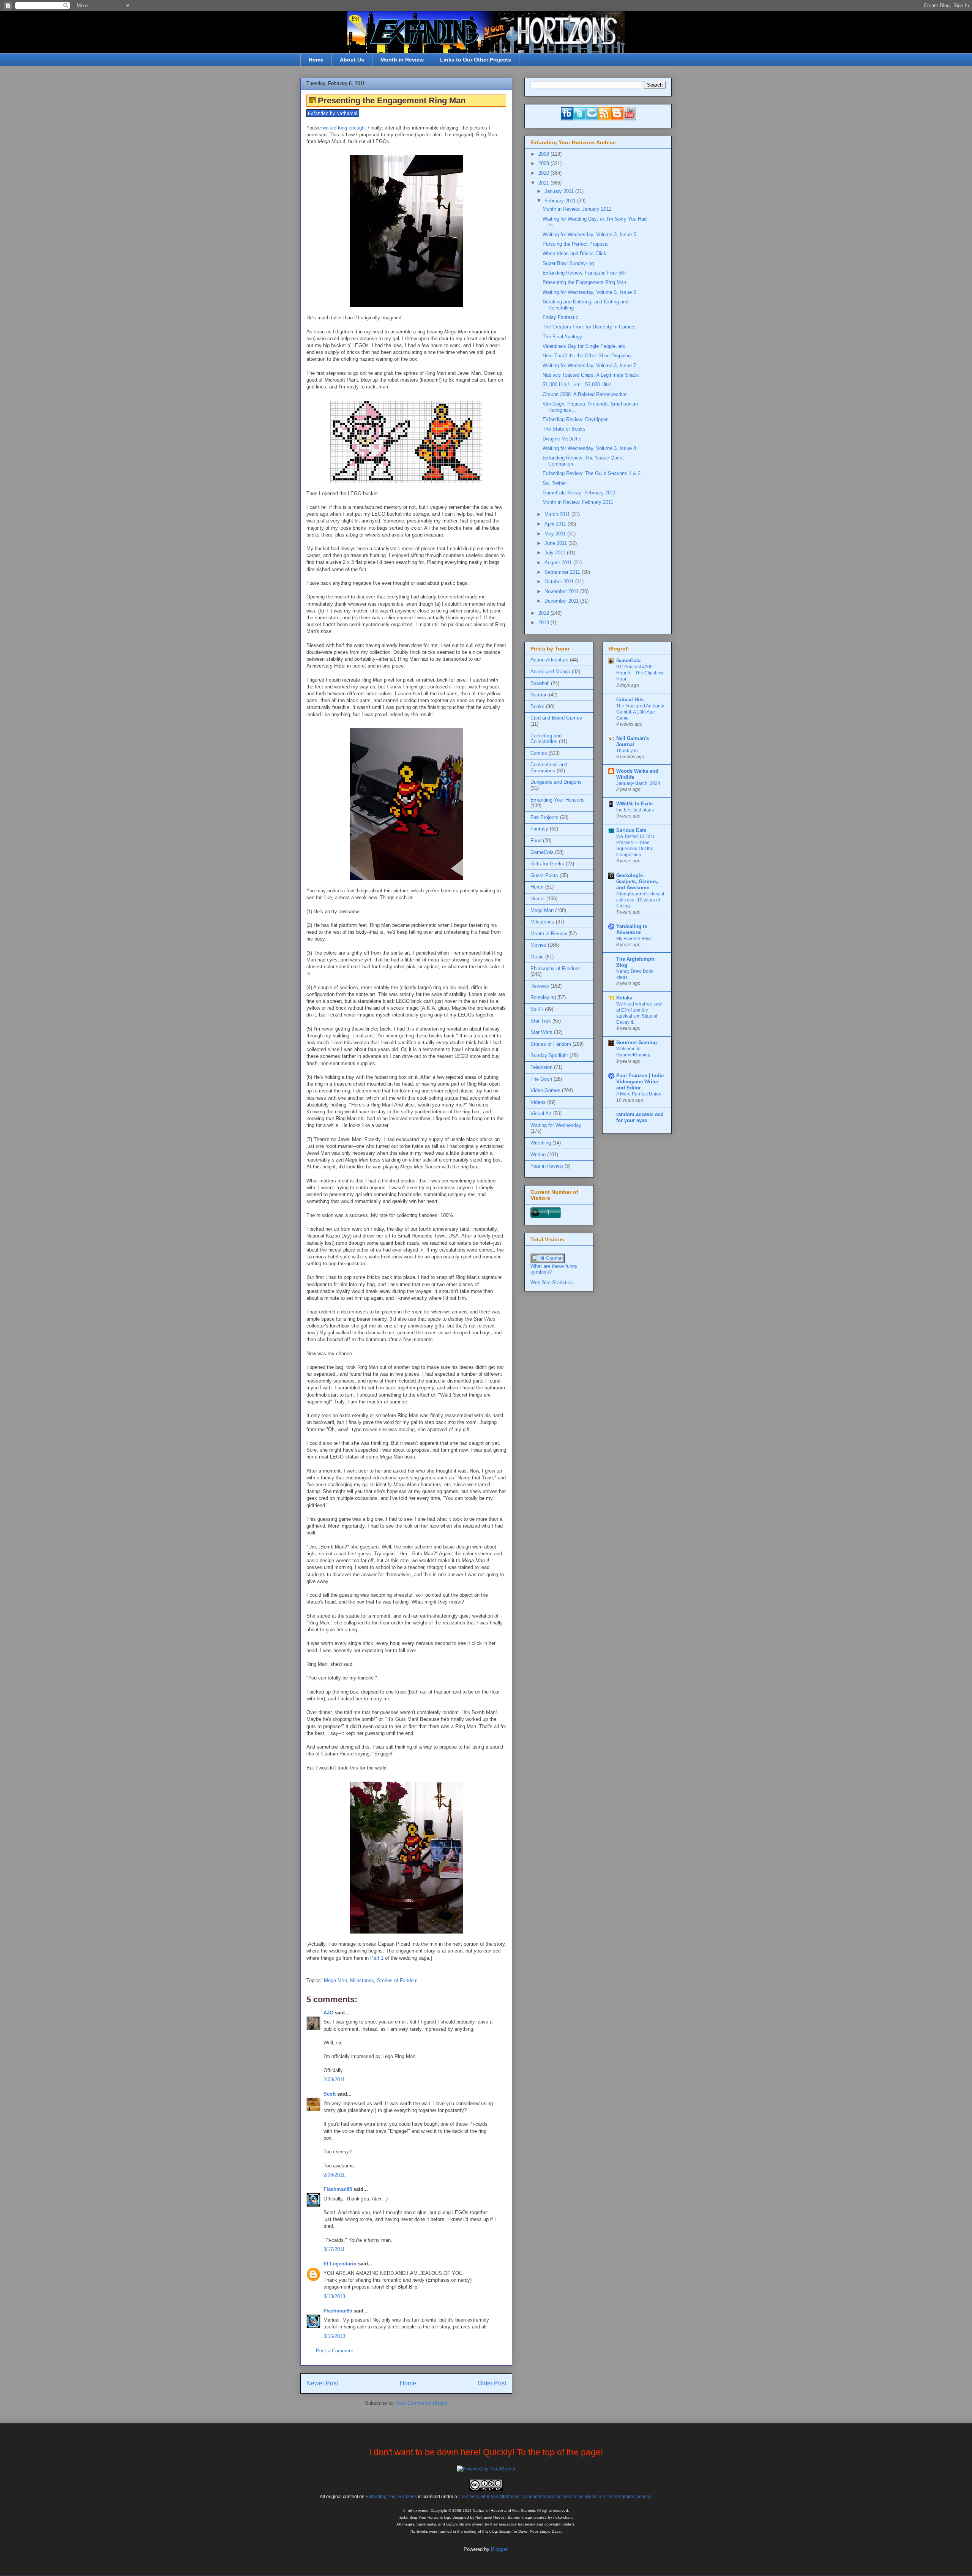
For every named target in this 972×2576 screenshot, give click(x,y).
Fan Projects (544, 817)
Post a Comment (335, 2351)
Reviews (540, 986)
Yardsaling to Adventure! (632, 929)
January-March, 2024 (638, 783)
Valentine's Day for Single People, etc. (585, 346)
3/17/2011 (334, 2249)
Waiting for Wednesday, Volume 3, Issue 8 (589, 448)
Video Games (545, 1090)
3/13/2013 (334, 2296)
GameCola (542, 852)
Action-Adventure (549, 660)
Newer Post (322, 2383)
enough (357, 128)
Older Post (492, 2383)
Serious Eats (631, 830)
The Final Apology (562, 337)
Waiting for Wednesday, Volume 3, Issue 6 (589, 292)
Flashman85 (338, 2189)
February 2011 (561, 201)
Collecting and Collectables (546, 739)
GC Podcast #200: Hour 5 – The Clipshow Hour (640, 673)
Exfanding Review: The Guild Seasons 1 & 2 (592, 473)
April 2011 (556, 524)
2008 (544, 154)
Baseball (540, 683)
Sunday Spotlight (549, 1055)
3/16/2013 (334, 2336)
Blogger (499, 2549)
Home (316, 60)
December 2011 (562, 601)
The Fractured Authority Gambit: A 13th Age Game (640, 712)
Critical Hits (630, 700)
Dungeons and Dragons (556, 782)
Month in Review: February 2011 (578, 502)
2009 (544, 163)
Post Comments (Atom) (422, 2403)
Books (537, 706)
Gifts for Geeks (547, 864)
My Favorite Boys (634, 939)
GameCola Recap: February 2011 (579, 493)
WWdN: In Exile (634, 804)
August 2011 (559, 563)
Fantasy (539, 829)
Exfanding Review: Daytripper (575, 419)
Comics (539, 753)
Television (541, 1067)
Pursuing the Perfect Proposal (576, 244)
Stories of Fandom (397, 1980)
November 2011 (562, 591)
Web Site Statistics (552, 1282)
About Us (352, 60)
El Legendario (340, 2264)
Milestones (362, 1980)
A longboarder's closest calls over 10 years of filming (640, 900)
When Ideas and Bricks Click (574, 253)
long (342, 128)
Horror (537, 887)
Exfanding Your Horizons (558, 800)
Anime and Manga (550, 672)
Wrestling (541, 1143)
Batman (539, 695)
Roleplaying (543, 997)
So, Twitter (554, 483)
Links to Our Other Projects (476, 60)
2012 (544, 613)
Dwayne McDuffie (562, 439)
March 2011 (558, 514)
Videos (538, 1102)
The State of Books (564, 429)
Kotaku (624, 998)
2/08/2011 (334, 2080)
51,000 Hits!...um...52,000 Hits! (577, 384)
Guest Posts (544, 875)
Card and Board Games (556, 718)
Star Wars (541, 1032)
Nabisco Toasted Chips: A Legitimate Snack (591, 375)
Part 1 (377, 1958)
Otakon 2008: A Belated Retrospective (585, 394)
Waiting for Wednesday (556, 1125)
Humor (538, 899)
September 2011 (563, 572)
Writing (538, 1155)
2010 (544, 173)
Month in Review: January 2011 (577, 209)
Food (536, 841)
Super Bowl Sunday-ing (568, 263)
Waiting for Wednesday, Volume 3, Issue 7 (589, 365)
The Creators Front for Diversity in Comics (589, 327)
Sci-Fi (537, 1009)
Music (537, 957)
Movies (538, 945)
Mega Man (335, 1980)
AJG (328, 2013)
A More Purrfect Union (639, 1094)
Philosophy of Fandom (555, 968)
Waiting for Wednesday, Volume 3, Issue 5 (589, 234)
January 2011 (560, 191)
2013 (544, 623)
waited (329, 128)
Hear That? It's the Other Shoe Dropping (587, 356)
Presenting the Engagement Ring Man (584, 282)
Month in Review (402, 60)
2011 (544, 183)
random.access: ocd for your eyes (640, 1117)
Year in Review (547, 1166)
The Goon (541, 1079)
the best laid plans (635, 810)
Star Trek (541, 1021)
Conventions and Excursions (549, 768)
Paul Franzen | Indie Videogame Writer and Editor (640, 1082)
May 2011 (556, 534)
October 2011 (560, 582)
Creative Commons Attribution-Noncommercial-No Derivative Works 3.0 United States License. (555, 2496)
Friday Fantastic (560, 317)
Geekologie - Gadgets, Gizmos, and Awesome (637, 882)
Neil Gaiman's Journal (633, 741)
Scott (330, 2094)
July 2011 (556, 553)
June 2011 (556, 543)
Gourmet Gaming (637, 1043)
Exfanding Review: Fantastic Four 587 (585, 273)
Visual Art (541, 1114)
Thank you (627, 751)
